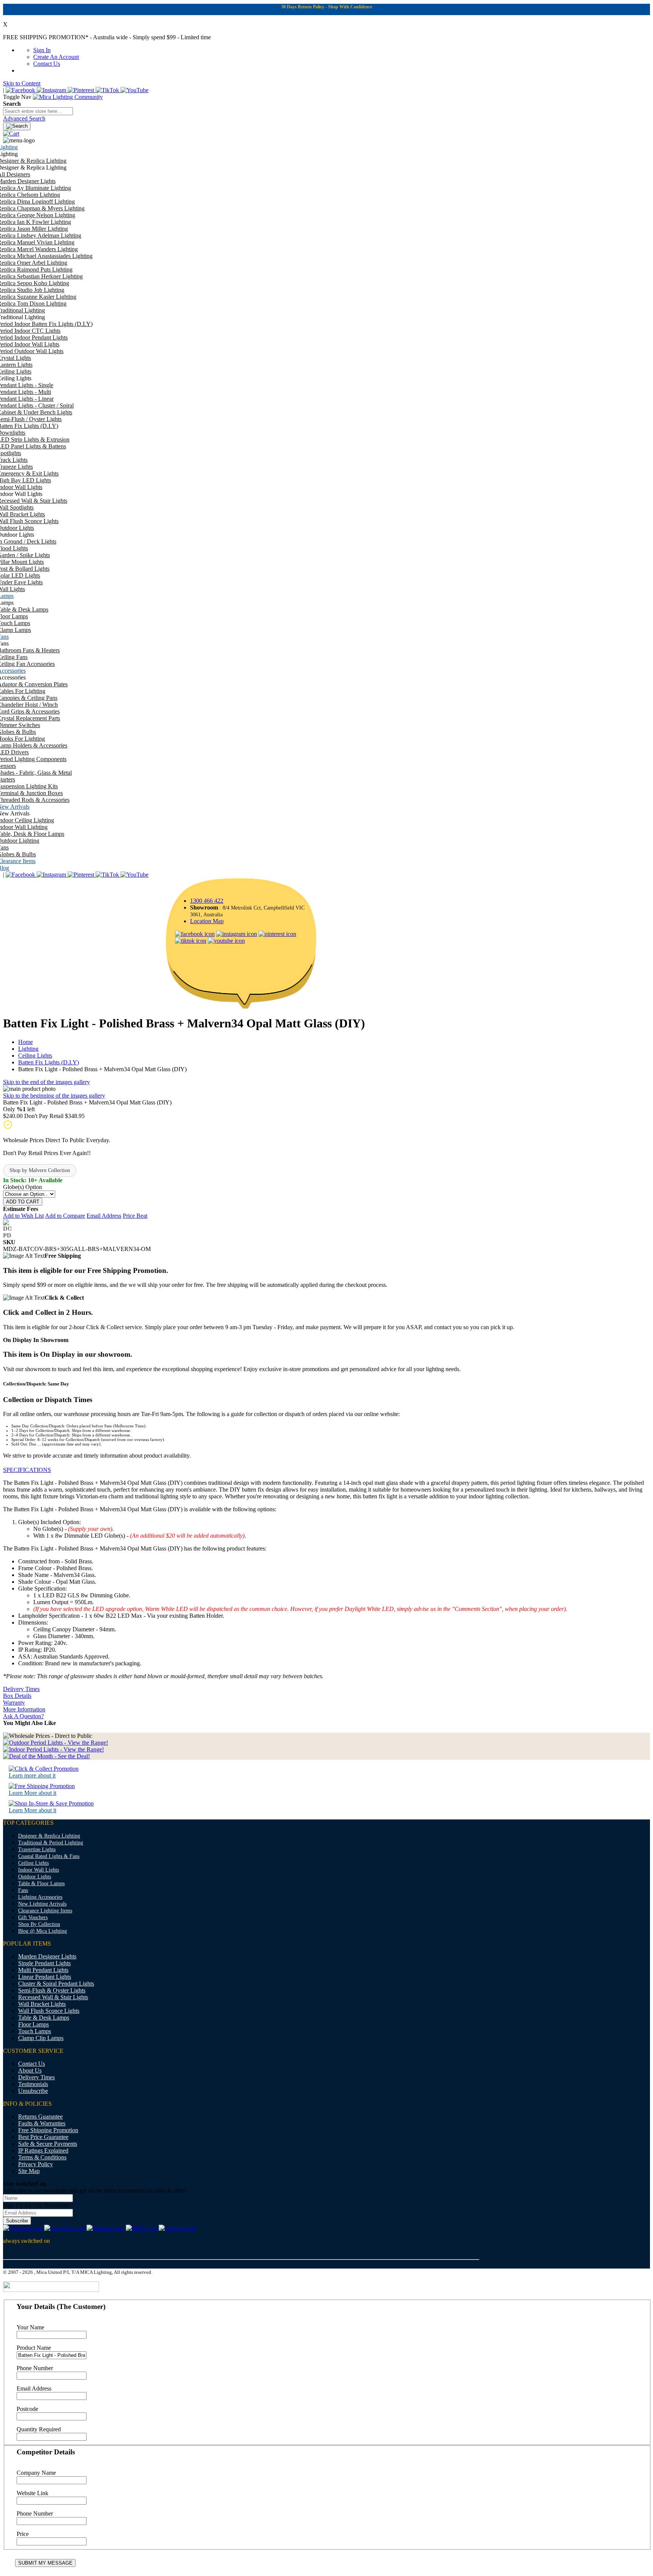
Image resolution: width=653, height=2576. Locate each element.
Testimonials (33, 2084)
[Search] (17, 126)
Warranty (14, 1703)
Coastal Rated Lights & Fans (49, 1856)
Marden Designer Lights (47, 1956)
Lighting (28, 1049)
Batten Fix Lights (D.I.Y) (49, 1062)
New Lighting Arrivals (42, 1904)
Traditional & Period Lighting (51, 1843)
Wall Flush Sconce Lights (49, 2011)
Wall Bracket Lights (42, 2004)
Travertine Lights (37, 1849)
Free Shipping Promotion (48, 2130)
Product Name (34, 2348)
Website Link (32, 2493)
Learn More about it (32, 1793)
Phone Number (35, 2368)
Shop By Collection (39, 1924)
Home (26, 1042)
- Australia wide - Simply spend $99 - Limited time (107, 37)
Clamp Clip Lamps (41, 2038)
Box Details (17, 1696)
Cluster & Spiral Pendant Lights (56, 1984)
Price (23, 2534)
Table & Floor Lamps (41, 1883)
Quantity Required (39, 2429)
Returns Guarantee (40, 2117)
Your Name (30, 2327)
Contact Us (47, 64)
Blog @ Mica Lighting (43, 1931)
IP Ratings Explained (43, 2151)
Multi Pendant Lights (43, 1970)
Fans (23, 1890)
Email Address (34, 2388)
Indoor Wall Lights (39, 1870)
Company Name (36, 2473)
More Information (24, 1709)
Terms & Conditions (42, 2157)
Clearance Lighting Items (45, 1911)
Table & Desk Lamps (44, 2018)
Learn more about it (32, 1775)
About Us (30, 2070)
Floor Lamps (33, 2024)
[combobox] (38, 111)
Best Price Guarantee (43, 2137)
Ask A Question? (23, 1716)
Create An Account (56, 57)
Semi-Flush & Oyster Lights (52, 1990)
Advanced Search (24, 118)
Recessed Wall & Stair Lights (53, 1997)
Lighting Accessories (40, 1897)
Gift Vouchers (33, 1917)
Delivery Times (21, 1689)
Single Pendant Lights (44, 1963)
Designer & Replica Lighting (49, 1836)
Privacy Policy (36, 2164)
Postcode (27, 2409)
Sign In (42, 50)
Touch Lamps (35, 2031)
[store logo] (68, 97)
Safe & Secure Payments (48, 2144)
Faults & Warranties (42, 2123)
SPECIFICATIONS (27, 1470)
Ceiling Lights (35, 1056)
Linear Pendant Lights (45, 1977)
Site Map (29, 2171)
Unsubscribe (33, 2091)
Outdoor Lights (35, 1877)
